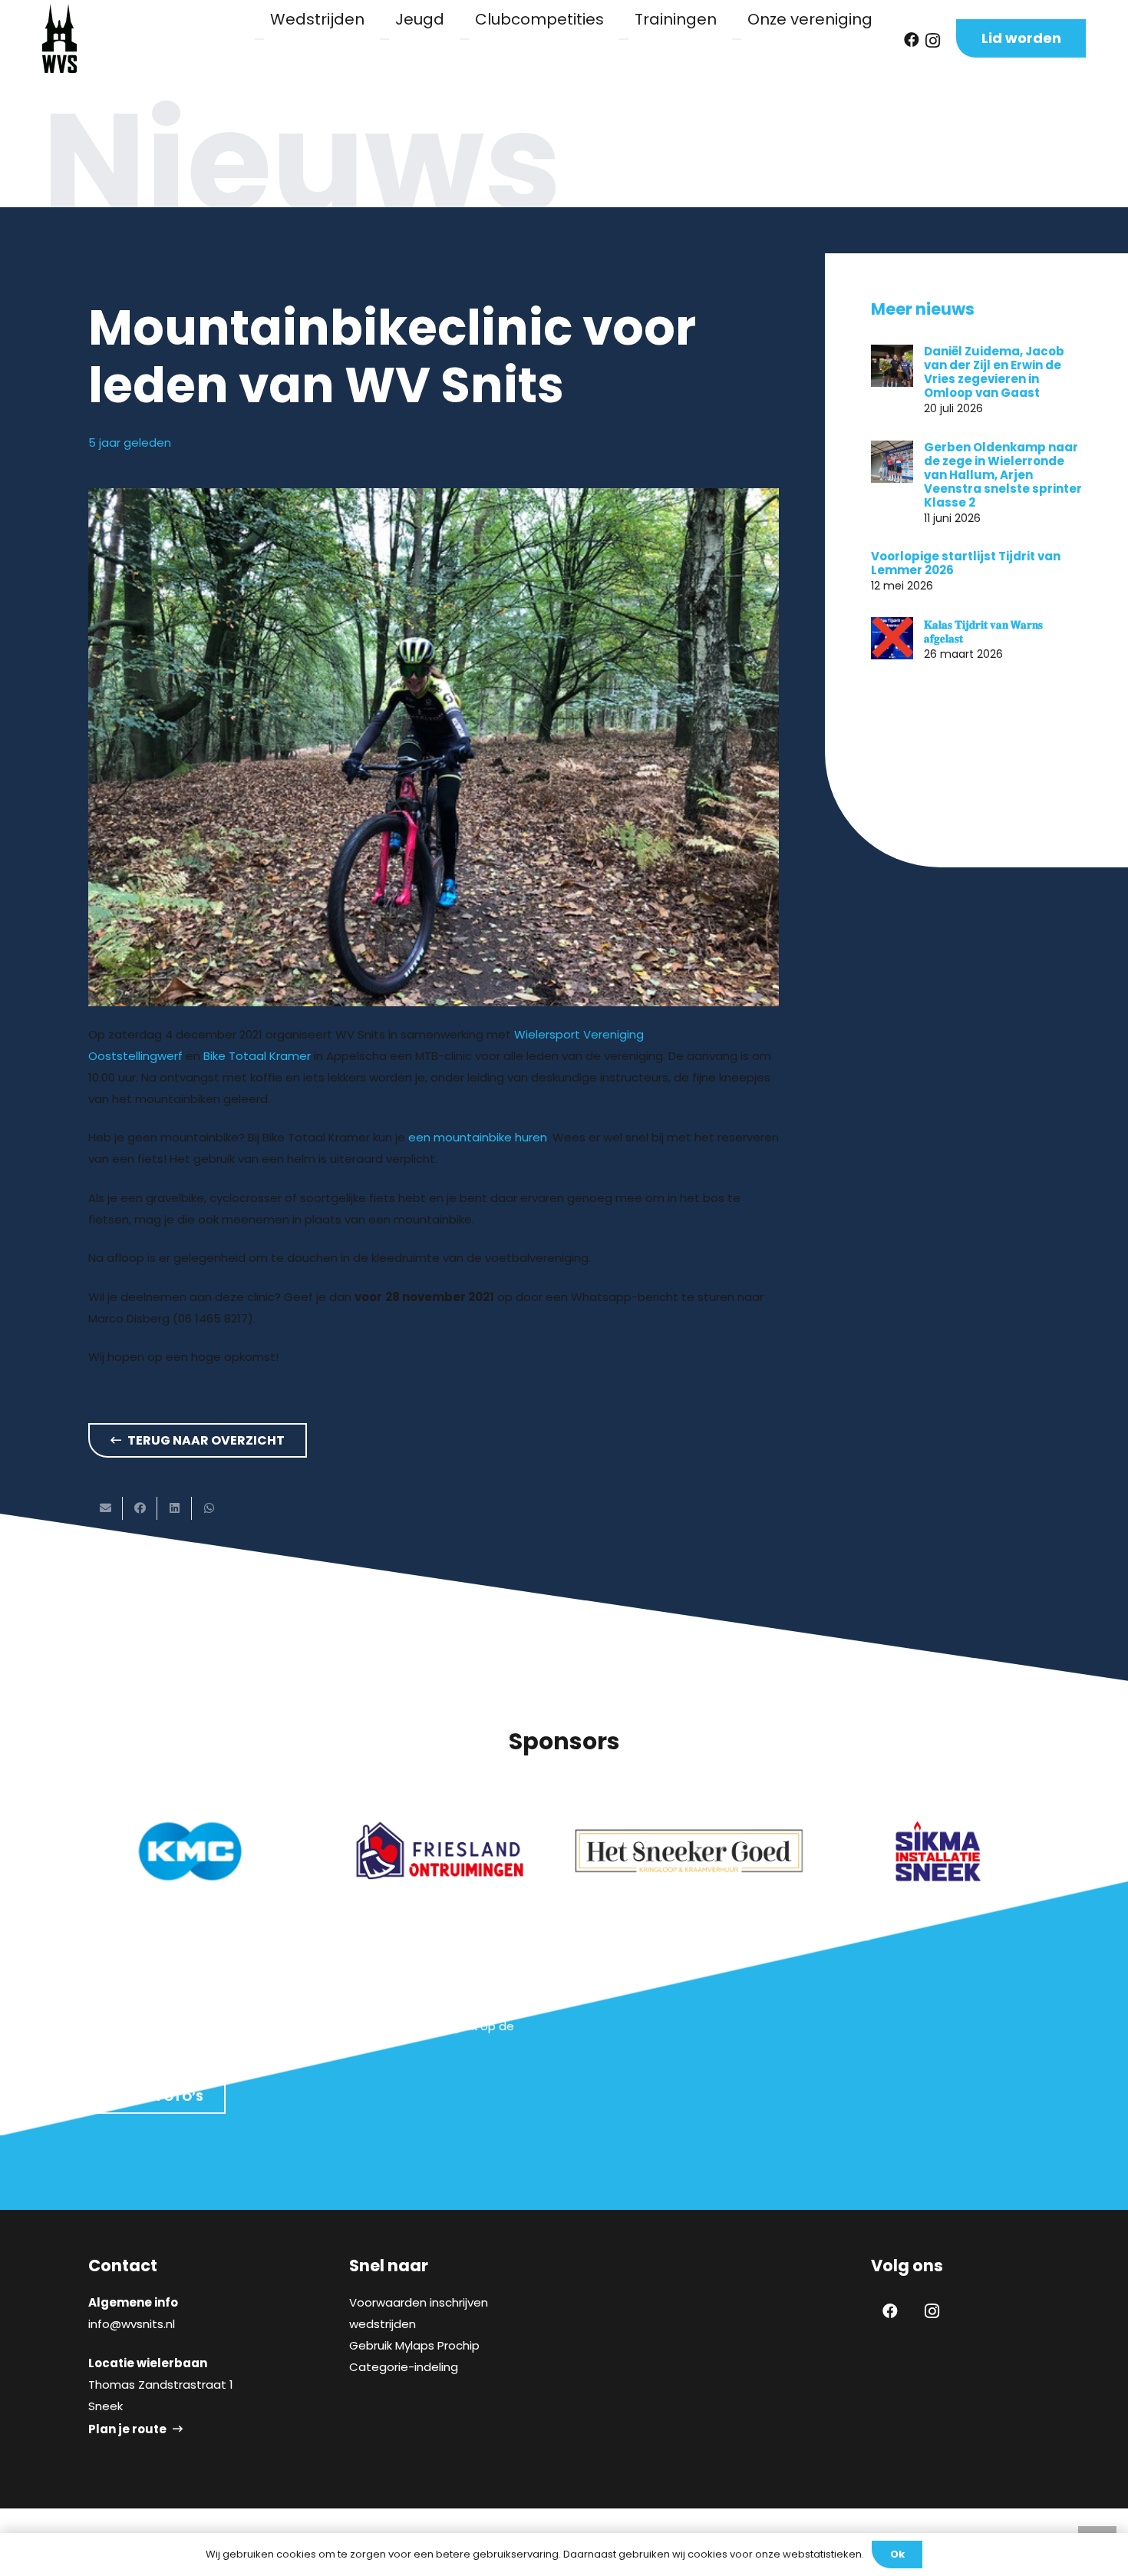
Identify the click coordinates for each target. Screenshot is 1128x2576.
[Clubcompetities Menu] (464, 39)
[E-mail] (106, 1508)
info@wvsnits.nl (132, 2324)
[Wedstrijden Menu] (259, 39)
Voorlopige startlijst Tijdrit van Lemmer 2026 (966, 563)
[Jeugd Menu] (384, 39)
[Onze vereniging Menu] (737, 39)
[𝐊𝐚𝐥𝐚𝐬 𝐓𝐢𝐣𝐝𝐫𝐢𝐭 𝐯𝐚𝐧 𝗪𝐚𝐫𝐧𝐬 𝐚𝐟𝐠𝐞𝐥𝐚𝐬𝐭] (892, 638)
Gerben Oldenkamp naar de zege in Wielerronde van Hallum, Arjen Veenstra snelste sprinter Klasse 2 (1003, 475)
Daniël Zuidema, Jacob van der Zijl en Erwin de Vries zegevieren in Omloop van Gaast (994, 372)
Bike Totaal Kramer (257, 1056)
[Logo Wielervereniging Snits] (59, 38)
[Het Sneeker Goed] (689, 1851)
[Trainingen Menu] (624, 39)
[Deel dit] (140, 1508)
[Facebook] (912, 40)
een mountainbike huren (478, 1137)
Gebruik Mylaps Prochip (414, 2345)
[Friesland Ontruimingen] (440, 1851)
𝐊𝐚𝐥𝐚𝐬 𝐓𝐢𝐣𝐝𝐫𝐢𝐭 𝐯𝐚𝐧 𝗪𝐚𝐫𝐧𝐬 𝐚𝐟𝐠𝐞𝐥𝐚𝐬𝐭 (983, 631)
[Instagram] (933, 41)
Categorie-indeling (404, 2367)
